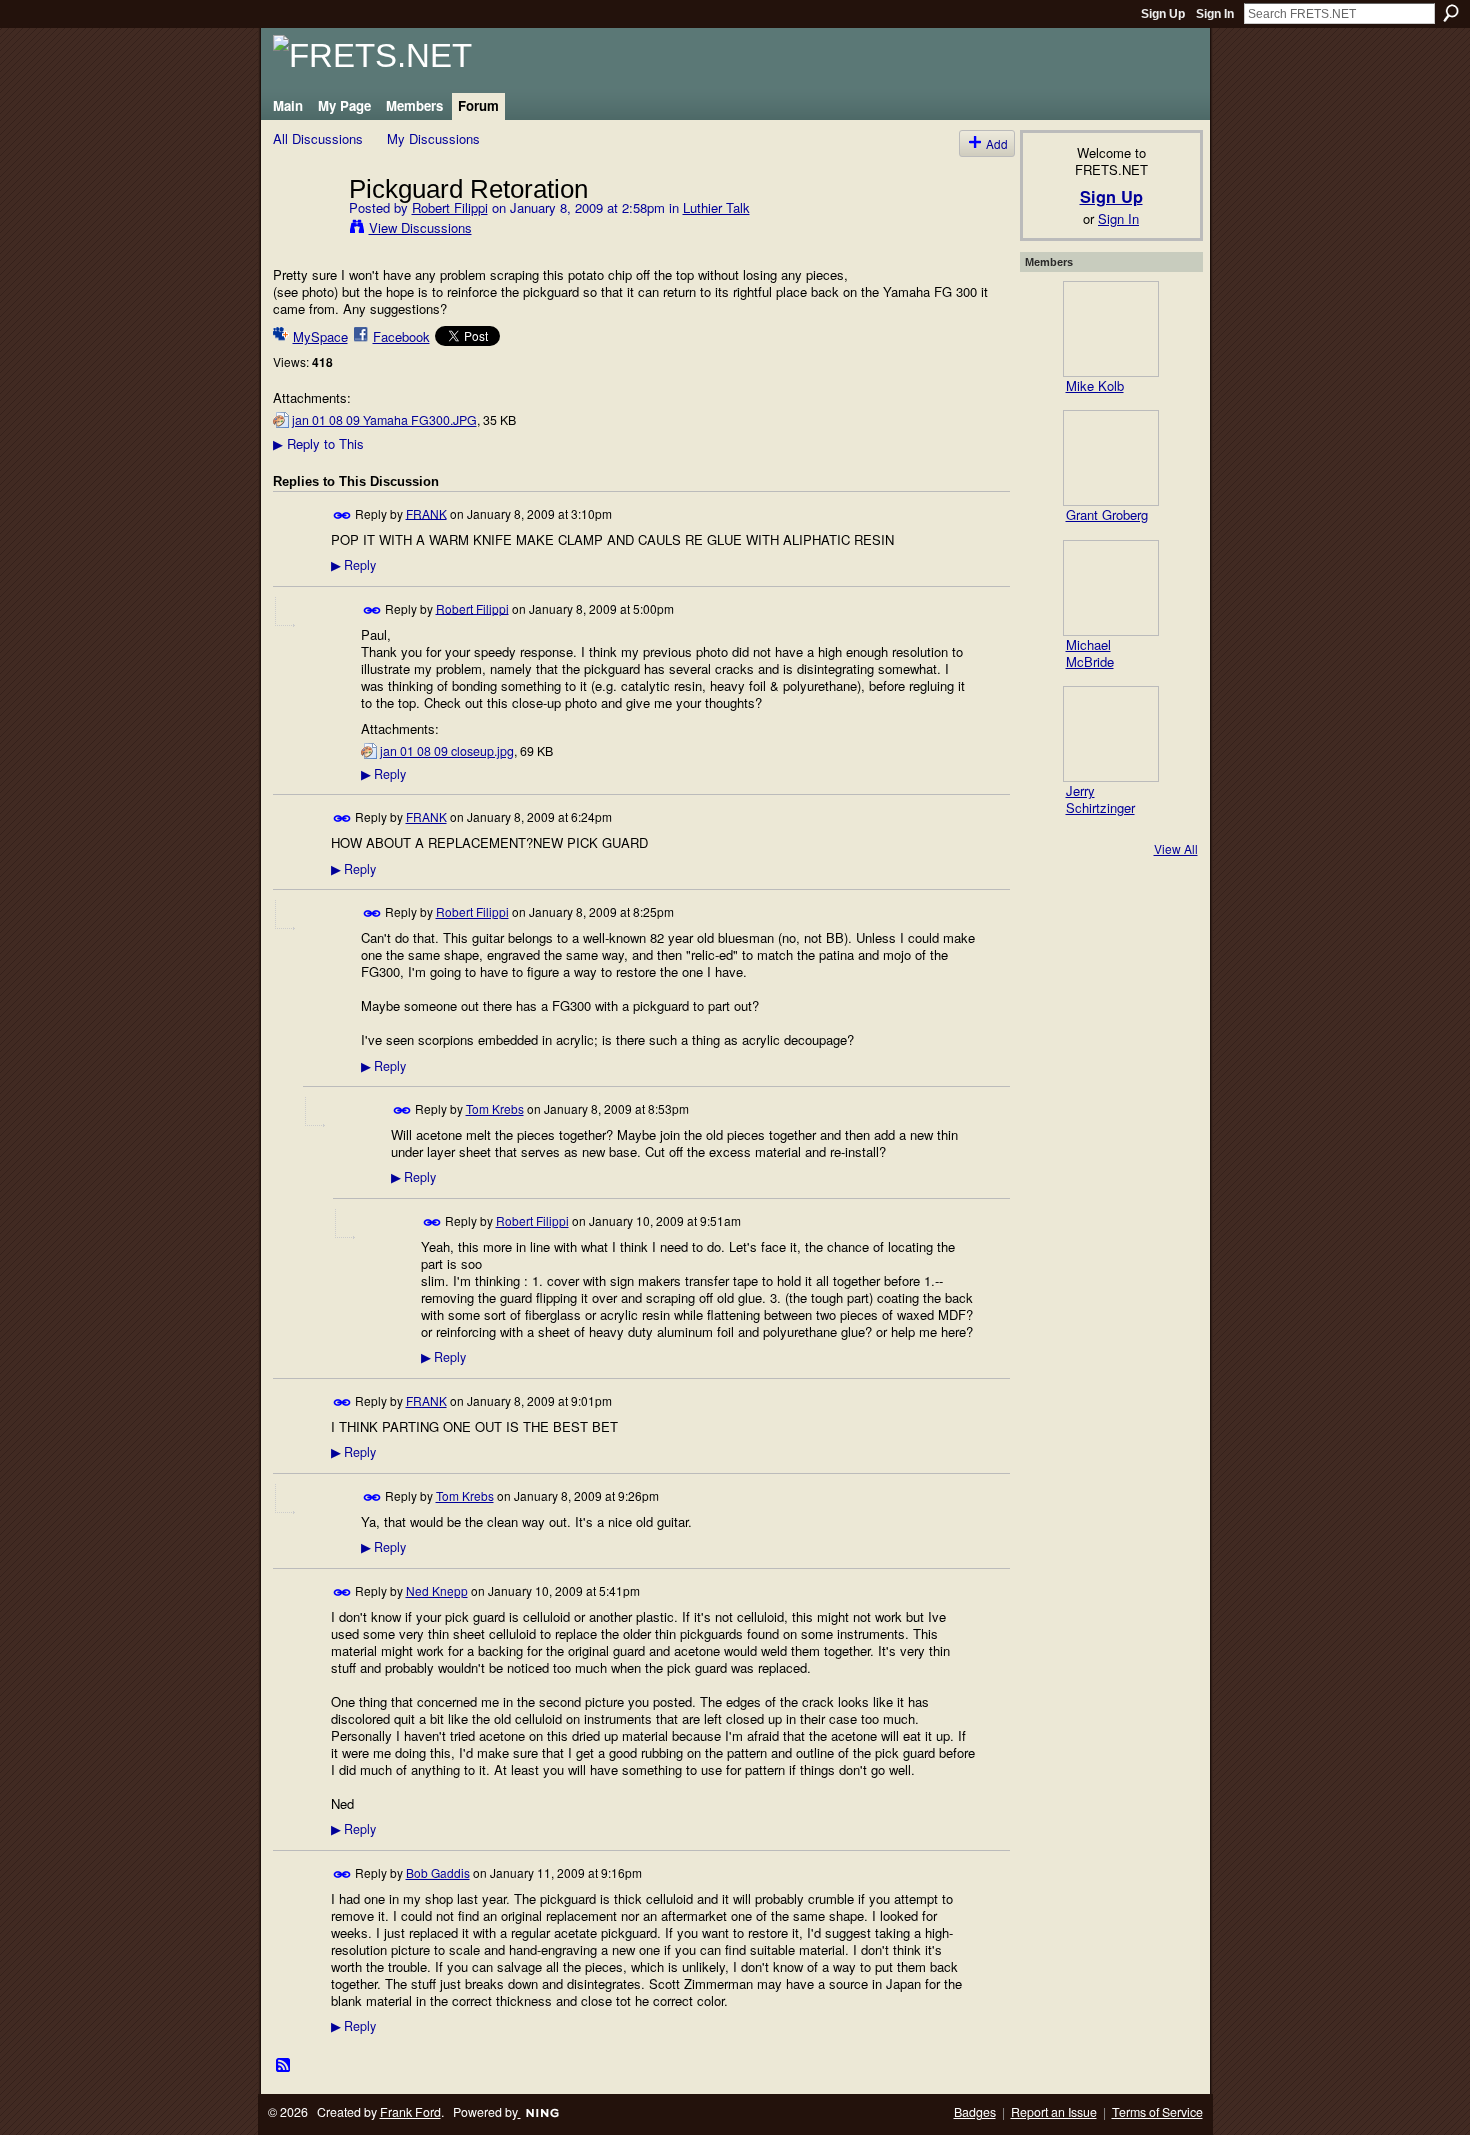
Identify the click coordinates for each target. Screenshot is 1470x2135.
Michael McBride (1090, 653)
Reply (353, 565)
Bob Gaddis (438, 1872)
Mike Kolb (1095, 385)
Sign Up (1163, 14)
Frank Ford (410, 2112)
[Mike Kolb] (1111, 329)
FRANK (426, 512)
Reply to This (318, 443)
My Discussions (433, 138)
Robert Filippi (450, 207)
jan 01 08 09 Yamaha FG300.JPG (384, 420)
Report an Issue (1054, 2112)
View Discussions (420, 227)
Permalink (342, 515)
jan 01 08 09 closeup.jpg (447, 751)
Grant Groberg (1107, 514)
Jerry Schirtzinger (1100, 799)
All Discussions (318, 138)
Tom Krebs (495, 1108)
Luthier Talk (716, 207)
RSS (284, 2066)
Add (997, 143)
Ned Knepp (437, 1590)
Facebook (401, 336)
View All (1176, 848)
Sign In (1215, 14)
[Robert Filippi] (305, 230)
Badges (975, 2112)
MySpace (320, 336)
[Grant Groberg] (1111, 458)
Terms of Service (1157, 2112)
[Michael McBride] (1111, 588)
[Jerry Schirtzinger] (1111, 734)
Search (1451, 13)
